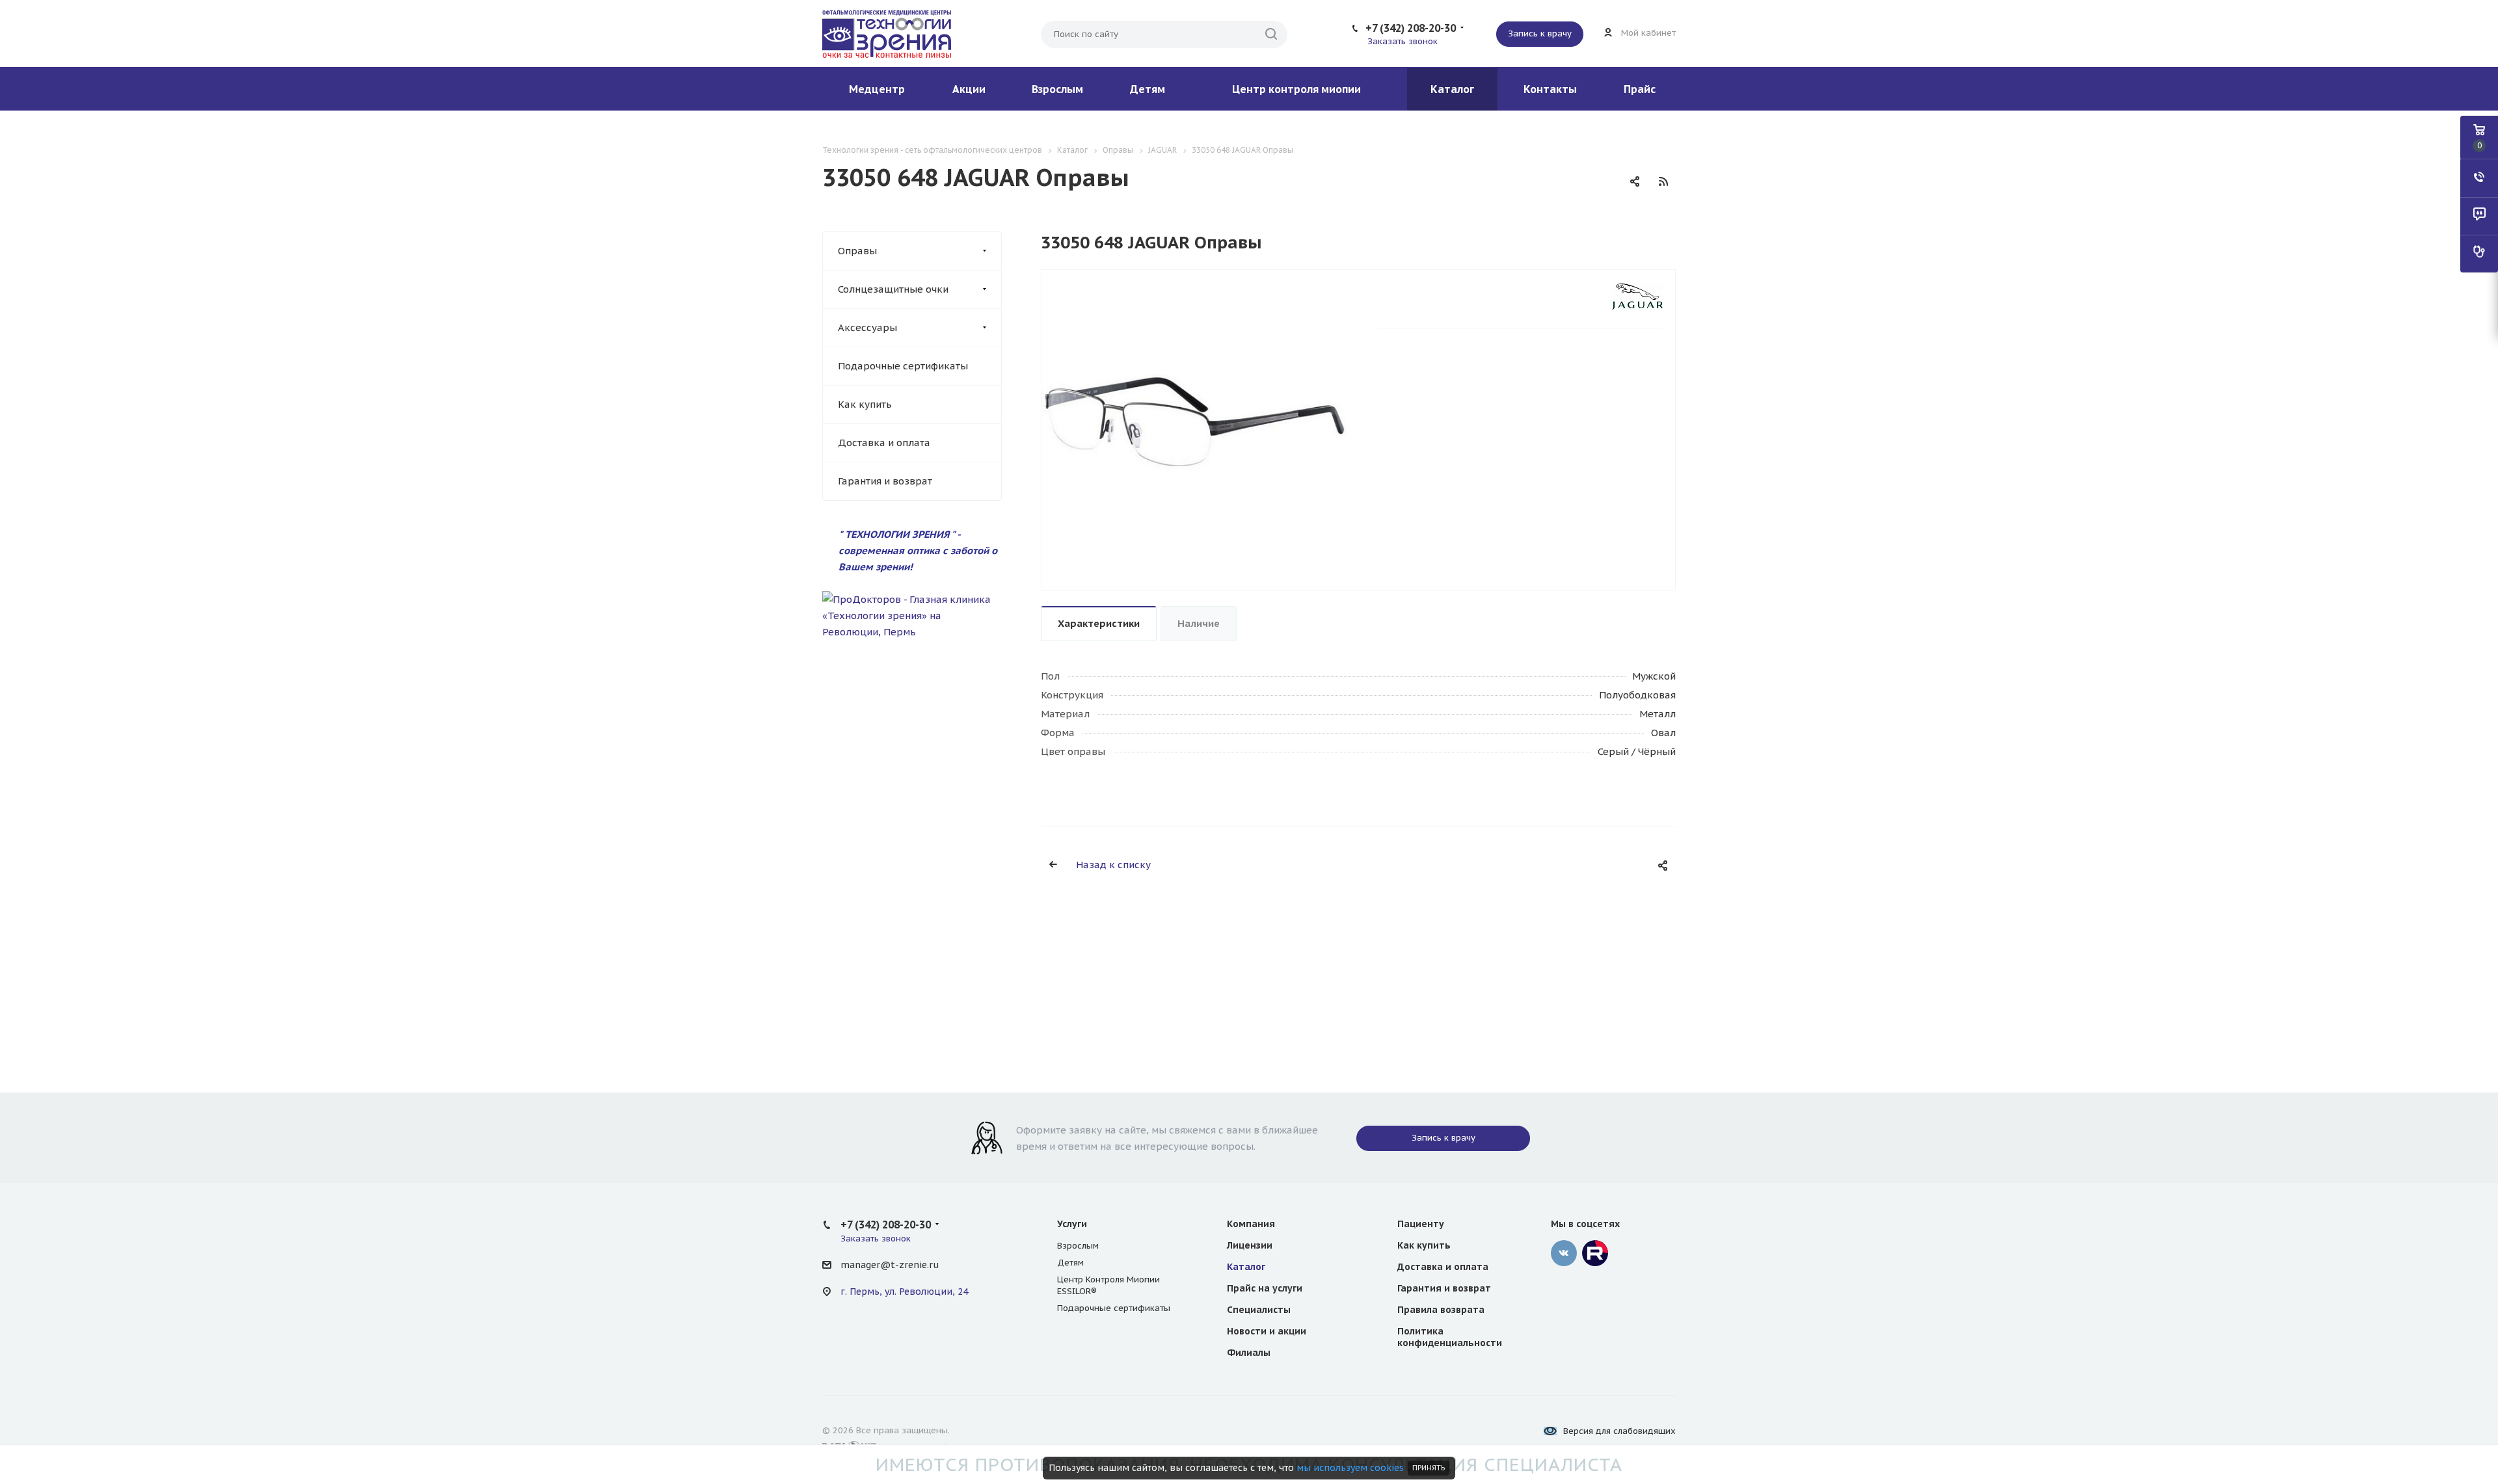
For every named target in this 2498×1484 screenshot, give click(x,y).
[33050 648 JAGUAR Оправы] (1194, 422)
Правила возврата (1441, 1310)
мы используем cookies (1350, 1468)
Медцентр (877, 89)
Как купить (865, 404)
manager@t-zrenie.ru (890, 1265)
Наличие (1199, 623)
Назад (1045, 430)
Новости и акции (1267, 1331)
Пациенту (1421, 1224)
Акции (969, 89)
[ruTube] (1595, 1253)
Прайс (1640, 89)
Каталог (1452, 89)
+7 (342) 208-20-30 (1411, 28)
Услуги (1072, 1224)
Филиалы (1249, 1353)
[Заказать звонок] (2479, 178)
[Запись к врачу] (2479, 254)
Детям (1148, 89)
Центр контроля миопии (1296, 89)
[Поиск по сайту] (1271, 34)
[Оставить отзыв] (2479, 216)
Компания (1251, 1224)
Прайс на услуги (1265, 1288)
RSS (1663, 181)
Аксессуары (867, 327)
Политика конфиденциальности (1450, 1337)
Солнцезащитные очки (893, 289)
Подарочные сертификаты (903, 366)
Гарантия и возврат (885, 481)
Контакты (1550, 89)
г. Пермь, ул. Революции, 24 (904, 1292)
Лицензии (1250, 1245)
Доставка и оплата (884, 443)
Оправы (857, 251)
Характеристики (1099, 623)
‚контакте (1564, 1253)
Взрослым (1057, 89)
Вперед (1344, 430)
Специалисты (1259, 1310)
